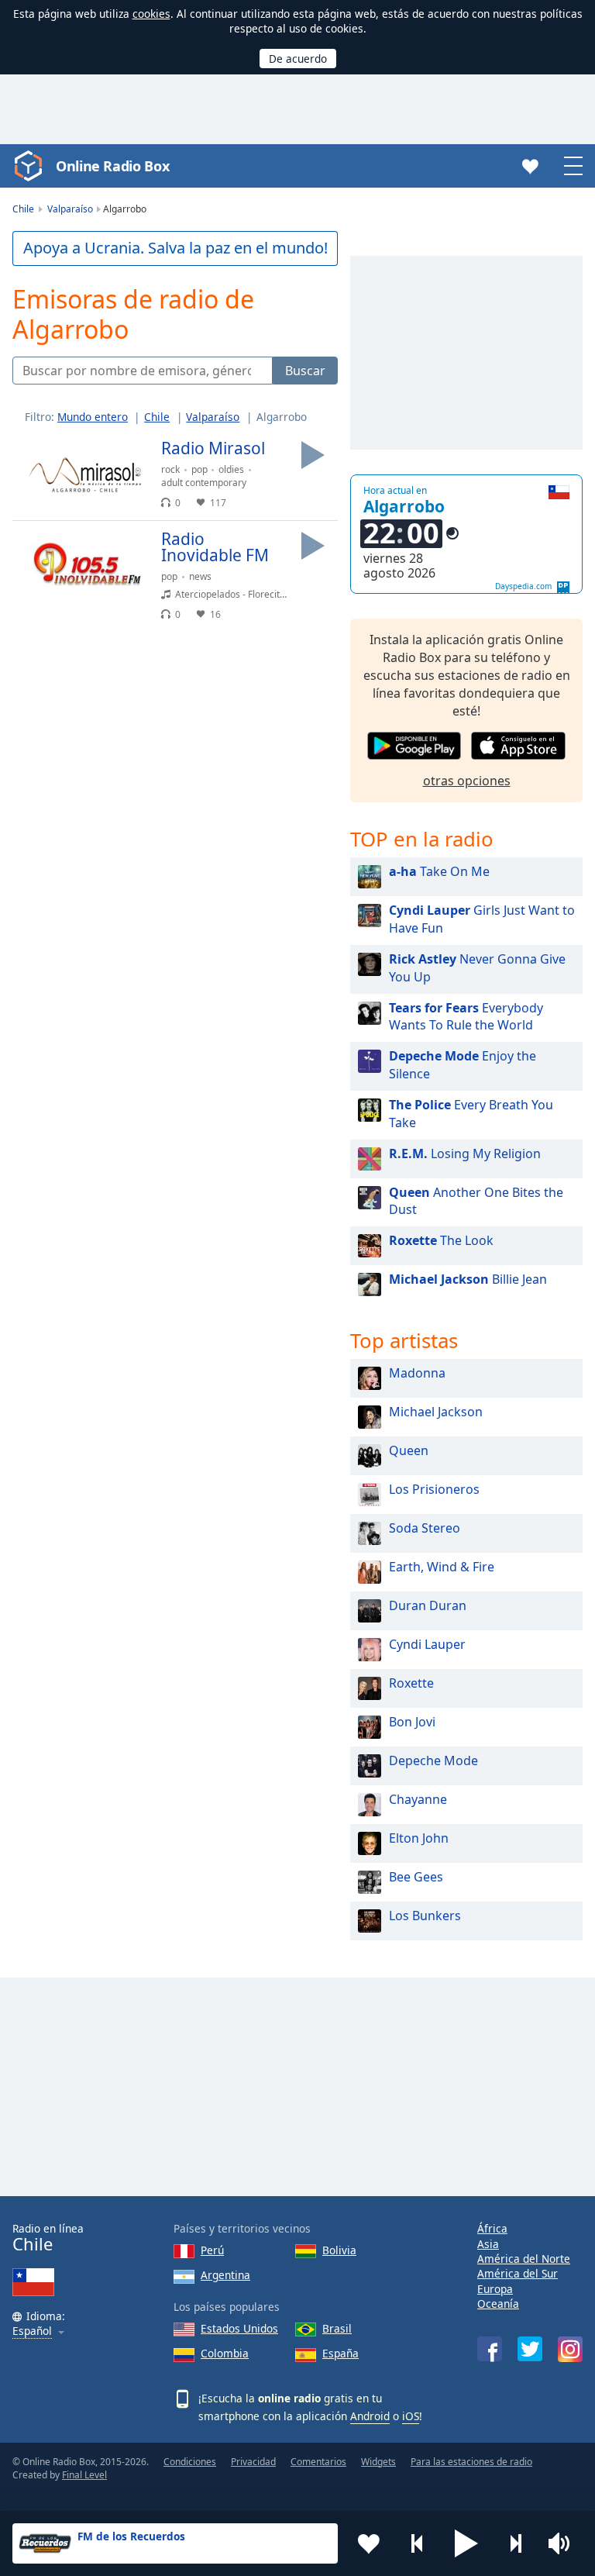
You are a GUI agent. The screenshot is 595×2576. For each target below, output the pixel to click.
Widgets (378, 2462)
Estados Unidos (239, 2328)
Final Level (84, 2475)
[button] (466, 2543)
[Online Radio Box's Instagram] (570, 2349)
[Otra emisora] (515, 2543)
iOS (411, 2416)
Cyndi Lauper (427, 1644)
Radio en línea (48, 2238)
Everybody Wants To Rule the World (466, 1017)
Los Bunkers (425, 1916)
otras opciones (467, 781)
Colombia (225, 2353)
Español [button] (32, 2331)
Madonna (417, 1373)
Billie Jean (468, 1279)
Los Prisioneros (434, 1489)
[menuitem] (99, 417)
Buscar (305, 371)
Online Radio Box (112, 166)
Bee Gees (416, 1877)
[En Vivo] (313, 455)
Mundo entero (93, 417)
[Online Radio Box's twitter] (530, 2349)
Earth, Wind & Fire (442, 1567)
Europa (495, 2289)
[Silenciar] (564, 2543)
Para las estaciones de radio (471, 2462)
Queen (409, 1450)
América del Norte (524, 2259)
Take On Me (439, 871)
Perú (212, 2250)
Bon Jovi (412, 1722)
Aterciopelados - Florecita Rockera (249, 594)
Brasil (337, 2328)
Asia (488, 2244)
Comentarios (318, 2462)
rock (170, 469)
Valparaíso (213, 417)
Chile (157, 417)
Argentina (225, 2275)
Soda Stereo (425, 1528)
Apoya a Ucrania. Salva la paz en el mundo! (175, 248)
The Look (441, 1240)
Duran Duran (428, 1605)
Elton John (419, 1838)
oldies (231, 469)
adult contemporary (204, 483)
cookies (151, 14)
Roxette (411, 1683)
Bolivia (339, 2250)
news (200, 576)
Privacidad (253, 2462)
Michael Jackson (436, 1412)
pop (199, 469)
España (340, 2353)
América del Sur (518, 2273)
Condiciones (190, 2462)
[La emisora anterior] (418, 2543)
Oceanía (498, 2304)
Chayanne (418, 1799)
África (492, 2228)
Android (370, 2416)
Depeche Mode (433, 1760)
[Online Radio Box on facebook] (490, 2349)
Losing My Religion (465, 1154)
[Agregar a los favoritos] (369, 2543)
